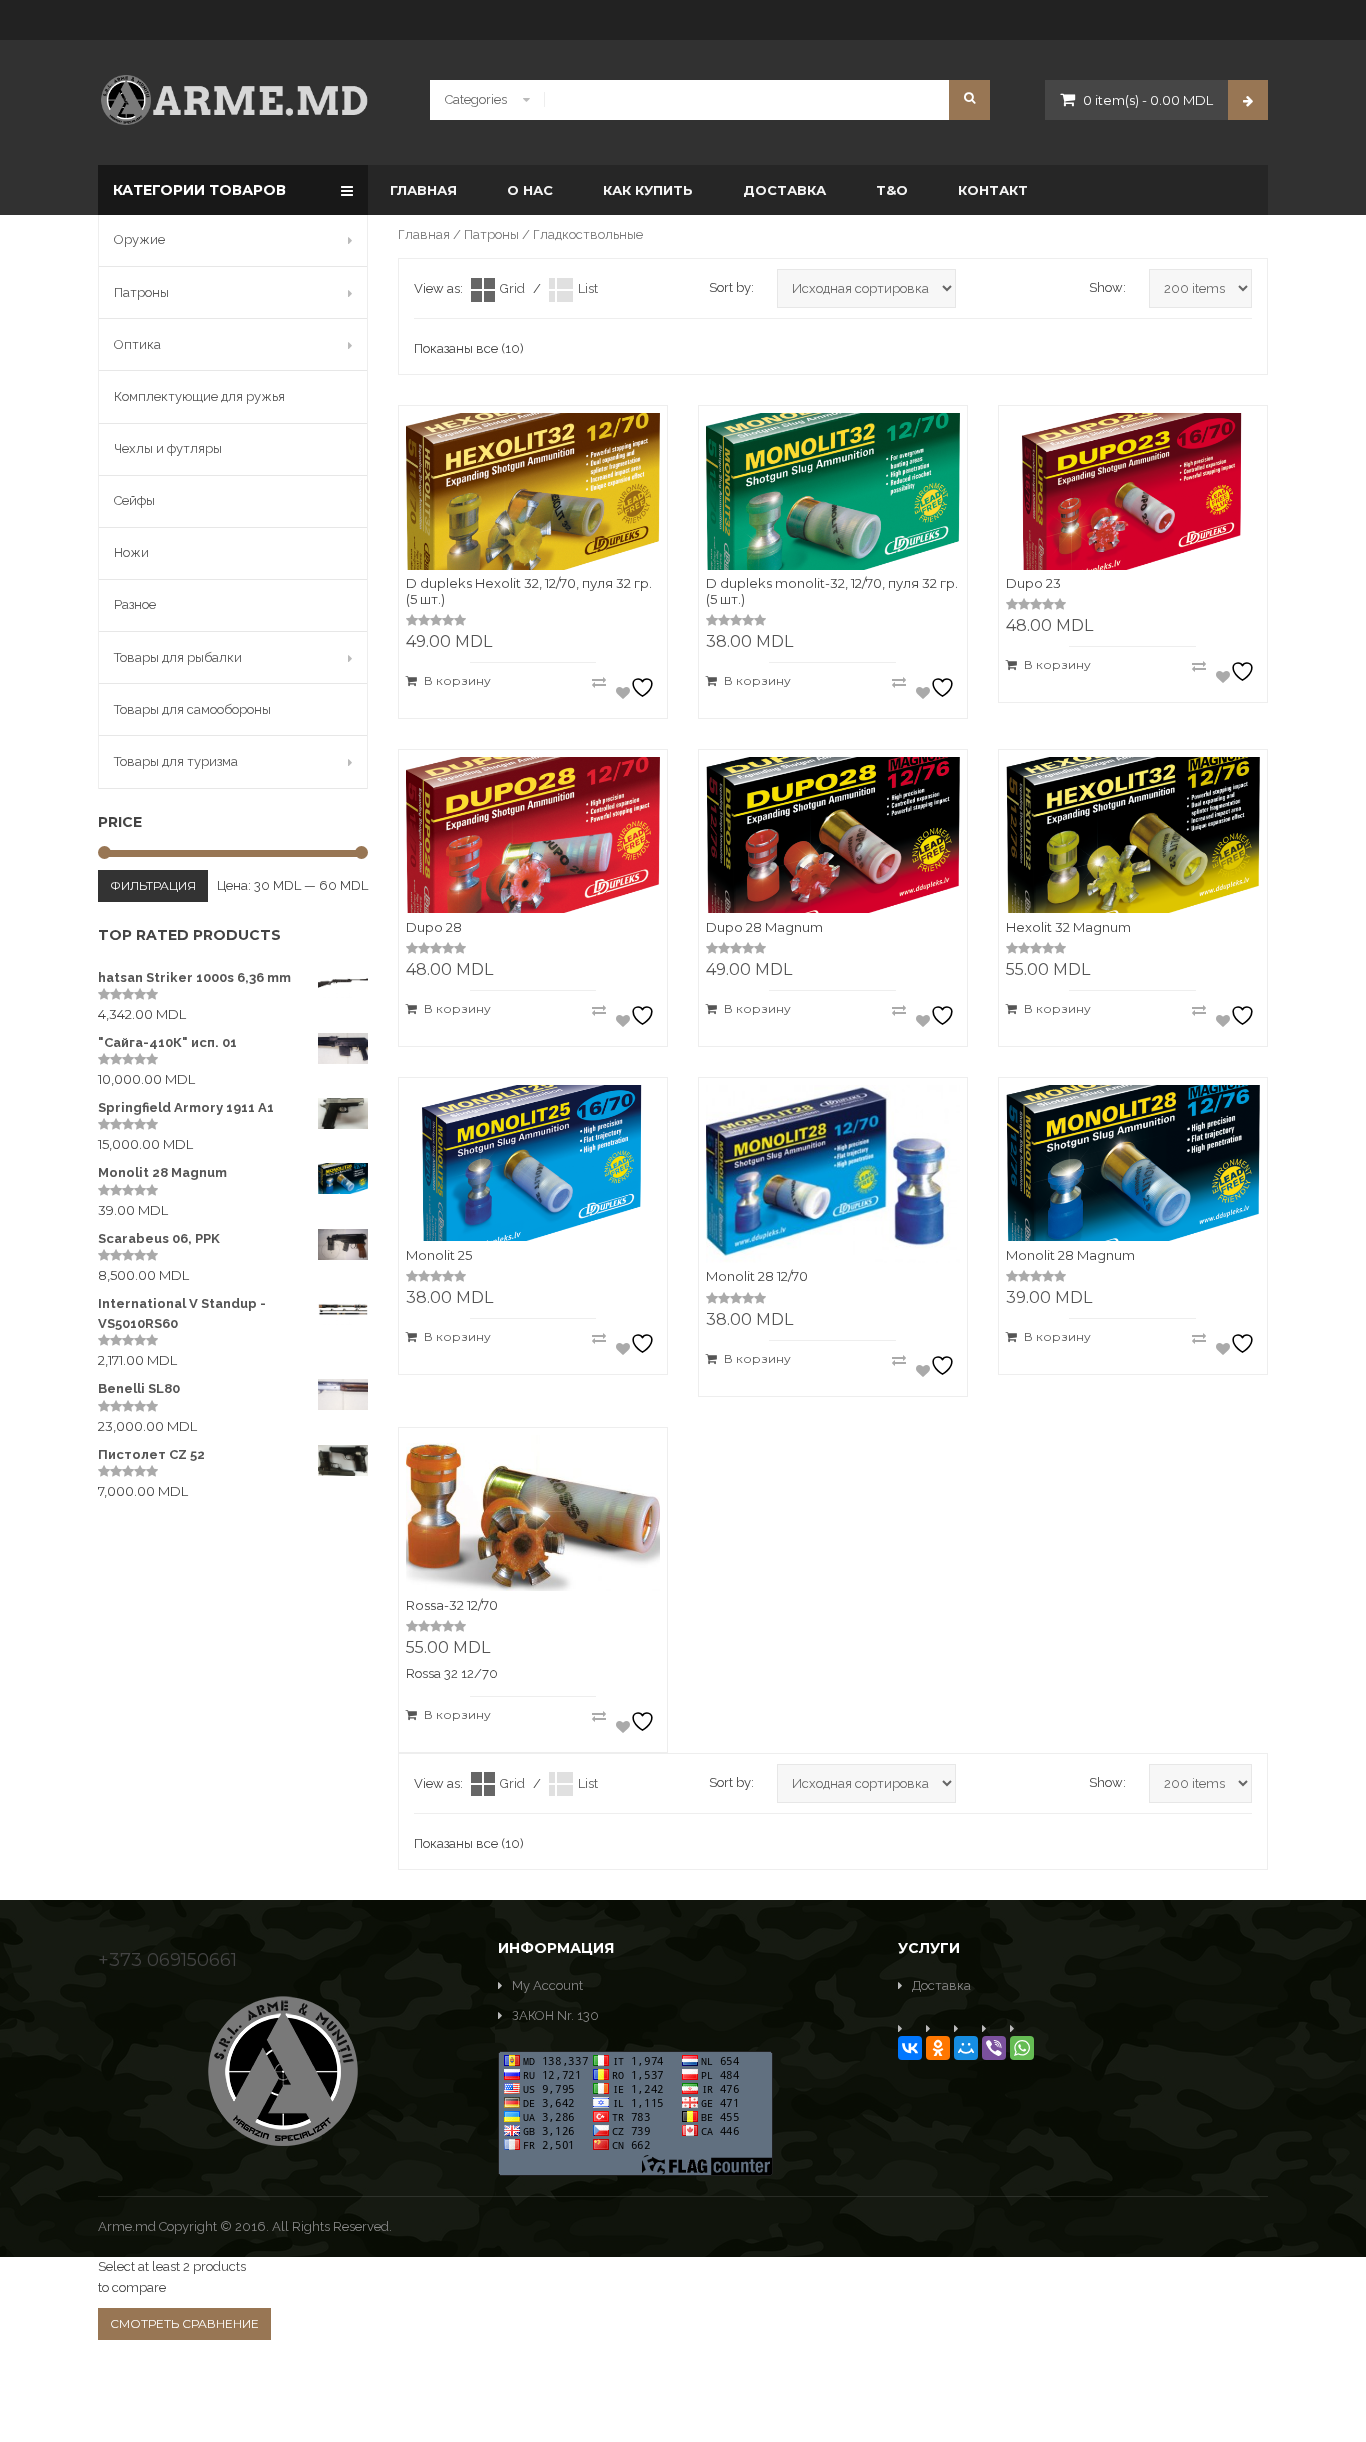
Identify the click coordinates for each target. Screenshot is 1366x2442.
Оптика (137, 344)
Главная (423, 190)
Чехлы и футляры (168, 448)
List (588, 288)
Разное (135, 604)
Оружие (139, 239)
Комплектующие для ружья (199, 396)
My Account (547, 1985)
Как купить (648, 190)
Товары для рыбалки (178, 657)
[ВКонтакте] (910, 2048)
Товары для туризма (176, 761)
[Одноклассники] (938, 2048)
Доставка (784, 190)
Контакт (993, 190)
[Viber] (994, 2048)
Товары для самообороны (192, 709)
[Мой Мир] (966, 2048)
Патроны (491, 234)
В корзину (457, 681)
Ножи (131, 552)
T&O (892, 190)
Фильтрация (153, 885)
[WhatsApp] (1022, 2048)
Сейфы (134, 500)
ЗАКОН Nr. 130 (555, 2015)
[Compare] (599, 682)
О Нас (530, 190)
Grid (512, 288)
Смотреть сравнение (184, 2323)
